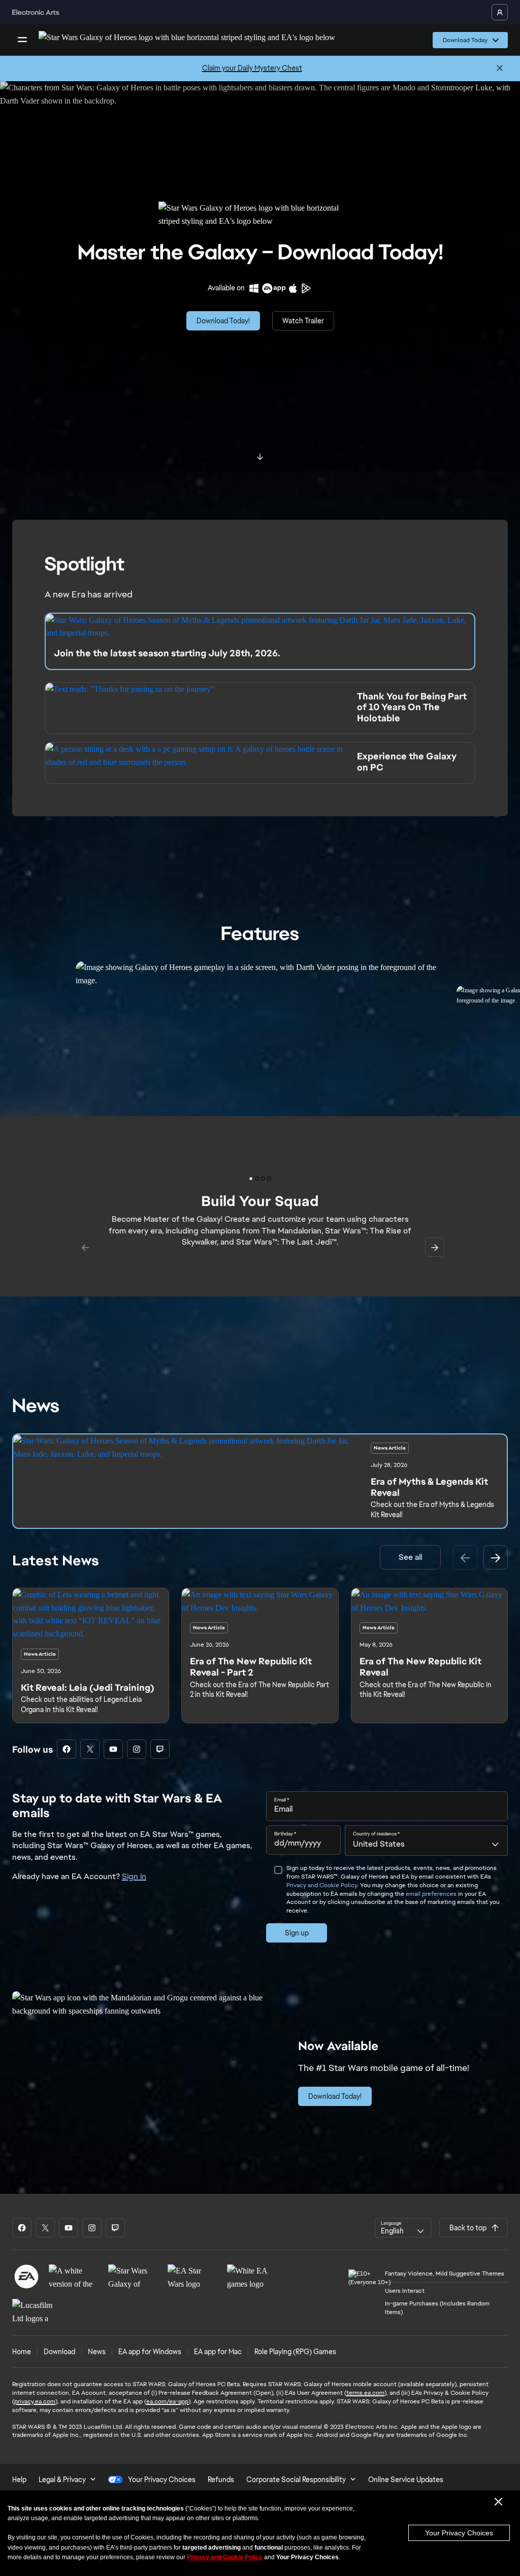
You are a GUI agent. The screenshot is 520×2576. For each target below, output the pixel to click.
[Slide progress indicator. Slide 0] (251, 1179)
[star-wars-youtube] (113, 1749)
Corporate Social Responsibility (296, 2480)
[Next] (496, 1557)
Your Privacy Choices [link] (162, 2480)
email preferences (431, 1894)
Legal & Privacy (62, 2480)
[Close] (500, 69)
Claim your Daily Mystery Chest (252, 68)
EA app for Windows (150, 2352)
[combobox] (426, 1841)
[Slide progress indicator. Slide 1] (257, 1179)
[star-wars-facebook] (67, 1749)
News (97, 2352)
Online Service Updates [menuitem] (406, 2480)
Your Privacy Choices (459, 2533)
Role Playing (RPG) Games (295, 2352)
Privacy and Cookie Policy (322, 1885)
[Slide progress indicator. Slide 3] (269, 1179)
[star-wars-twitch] (160, 1749)
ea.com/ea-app (167, 2401)
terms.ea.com (365, 2393)
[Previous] (465, 1557)
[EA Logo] (26, 2277)
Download (59, 2352)
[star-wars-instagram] (137, 1749)
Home (22, 2352)
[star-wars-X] (90, 1749)
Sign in (134, 1876)
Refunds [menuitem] (221, 2480)
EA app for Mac (218, 2352)
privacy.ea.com (35, 2401)
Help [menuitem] (19, 2480)
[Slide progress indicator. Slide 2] (263, 1179)
